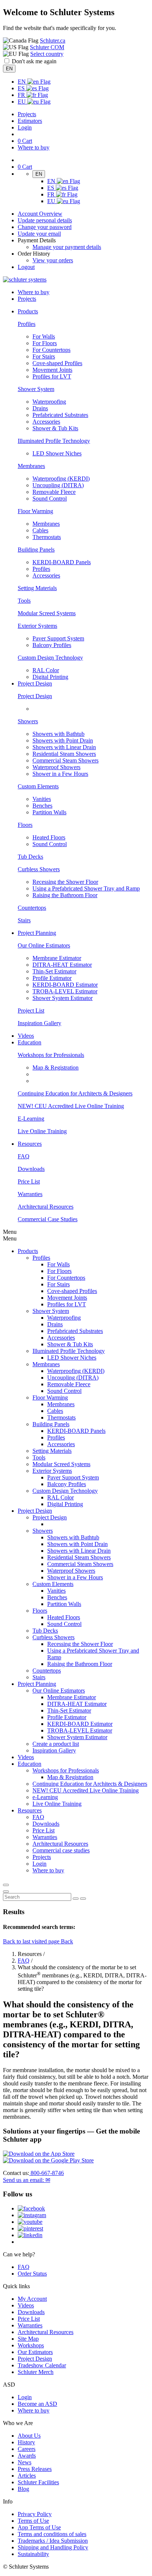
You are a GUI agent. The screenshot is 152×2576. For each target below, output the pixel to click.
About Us (29, 2436)
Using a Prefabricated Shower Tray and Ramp (86, 888)
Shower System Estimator (63, 998)
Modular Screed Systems (47, 613)
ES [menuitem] (22, 88)
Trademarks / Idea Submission (53, 2541)
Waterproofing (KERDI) (61, 479)
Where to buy (34, 2410)
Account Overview (40, 214)
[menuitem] (28, 311)
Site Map (28, 2339)
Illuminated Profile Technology (54, 441)
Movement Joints (52, 370)
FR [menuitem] (22, 95)
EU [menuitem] (23, 102)
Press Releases (35, 2469)
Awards (27, 2456)
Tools (24, 601)
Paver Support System (58, 638)
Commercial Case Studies (48, 1219)
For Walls (44, 336)
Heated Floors (49, 837)
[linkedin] (30, 2235)
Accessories (46, 422)
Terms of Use (33, 2521)
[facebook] (31, 2208)
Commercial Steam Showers (65, 760)
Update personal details (45, 220)
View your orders (53, 260)
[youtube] (30, 2222)
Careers (27, 2449)
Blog (23, 2489)
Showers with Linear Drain (64, 747)
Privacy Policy (35, 2514)
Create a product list (56, 1744)
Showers (28, 721)
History (26, 2442)
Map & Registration (56, 1068)
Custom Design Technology (50, 658)
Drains (40, 408)
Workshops (31, 2345)
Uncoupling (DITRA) (58, 485)
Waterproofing (49, 402)
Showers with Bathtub (58, 734)
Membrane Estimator (57, 958)
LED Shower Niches (57, 453)
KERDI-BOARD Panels (62, 562)
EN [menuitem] (23, 82)
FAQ (24, 1156)
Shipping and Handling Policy (53, 2547)
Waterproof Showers (56, 767)
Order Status (32, 2274)
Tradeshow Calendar (42, 2365)
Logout (26, 267)
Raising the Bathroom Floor (65, 895)
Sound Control (50, 499)
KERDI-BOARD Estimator (65, 985)
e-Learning (45, 1797)
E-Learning (31, 1119)
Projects (27, 114)
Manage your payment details (67, 247)
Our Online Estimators (44, 945)
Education (30, 1764)
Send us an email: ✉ (27, 2180)
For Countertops (51, 350)
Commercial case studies (61, 1850)
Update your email (39, 234)
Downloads (31, 1169)
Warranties (30, 1194)
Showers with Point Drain (63, 740)
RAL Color (46, 670)
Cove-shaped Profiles (57, 363)
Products (28, 1251)
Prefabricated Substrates (60, 415)
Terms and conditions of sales (52, 2534)
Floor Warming (35, 511)
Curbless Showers (39, 869)
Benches (42, 806)
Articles (27, 2476)
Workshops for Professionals (51, 1055)
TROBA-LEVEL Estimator (65, 991)
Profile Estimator (52, 978)
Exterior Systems (37, 626)
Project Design (35, 696)
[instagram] (32, 2215)
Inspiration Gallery (39, 1023)
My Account (32, 2299)
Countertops (32, 908)
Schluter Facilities (38, 2482)
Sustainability (33, 2554)
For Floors (45, 343)
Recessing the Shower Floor (65, 882)
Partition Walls (49, 812)
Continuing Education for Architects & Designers (75, 1093)
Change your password (45, 227)
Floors (25, 825)
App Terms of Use (39, 2527)
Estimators (30, 121)
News (25, 2462)
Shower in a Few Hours (60, 774)
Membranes (31, 466)
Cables (40, 530)
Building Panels (36, 550)
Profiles (27, 324)
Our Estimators (35, 2352)
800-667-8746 (46, 2173)
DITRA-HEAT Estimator (62, 965)
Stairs (24, 920)
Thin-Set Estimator (54, 971)
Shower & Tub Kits (55, 428)
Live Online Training (42, 1131)
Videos (26, 1036)
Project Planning (37, 1684)
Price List (29, 1181)
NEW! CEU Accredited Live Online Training (71, 1106)
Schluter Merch (36, 2372)
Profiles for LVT (52, 376)
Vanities (42, 799)
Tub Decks (30, 857)
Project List (31, 1011)
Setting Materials (37, 588)
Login (25, 127)
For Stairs (44, 356)
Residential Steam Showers (64, 754)
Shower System (36, 389)
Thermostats (47, 537)
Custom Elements (38, 786)
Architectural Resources (46, 1207)
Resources (30, 1810)
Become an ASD (37, 2404)
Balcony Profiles (52, 645)
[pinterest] (30, 2228)
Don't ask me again (34, 61)
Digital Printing (50, 677)
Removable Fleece (54, 492)
